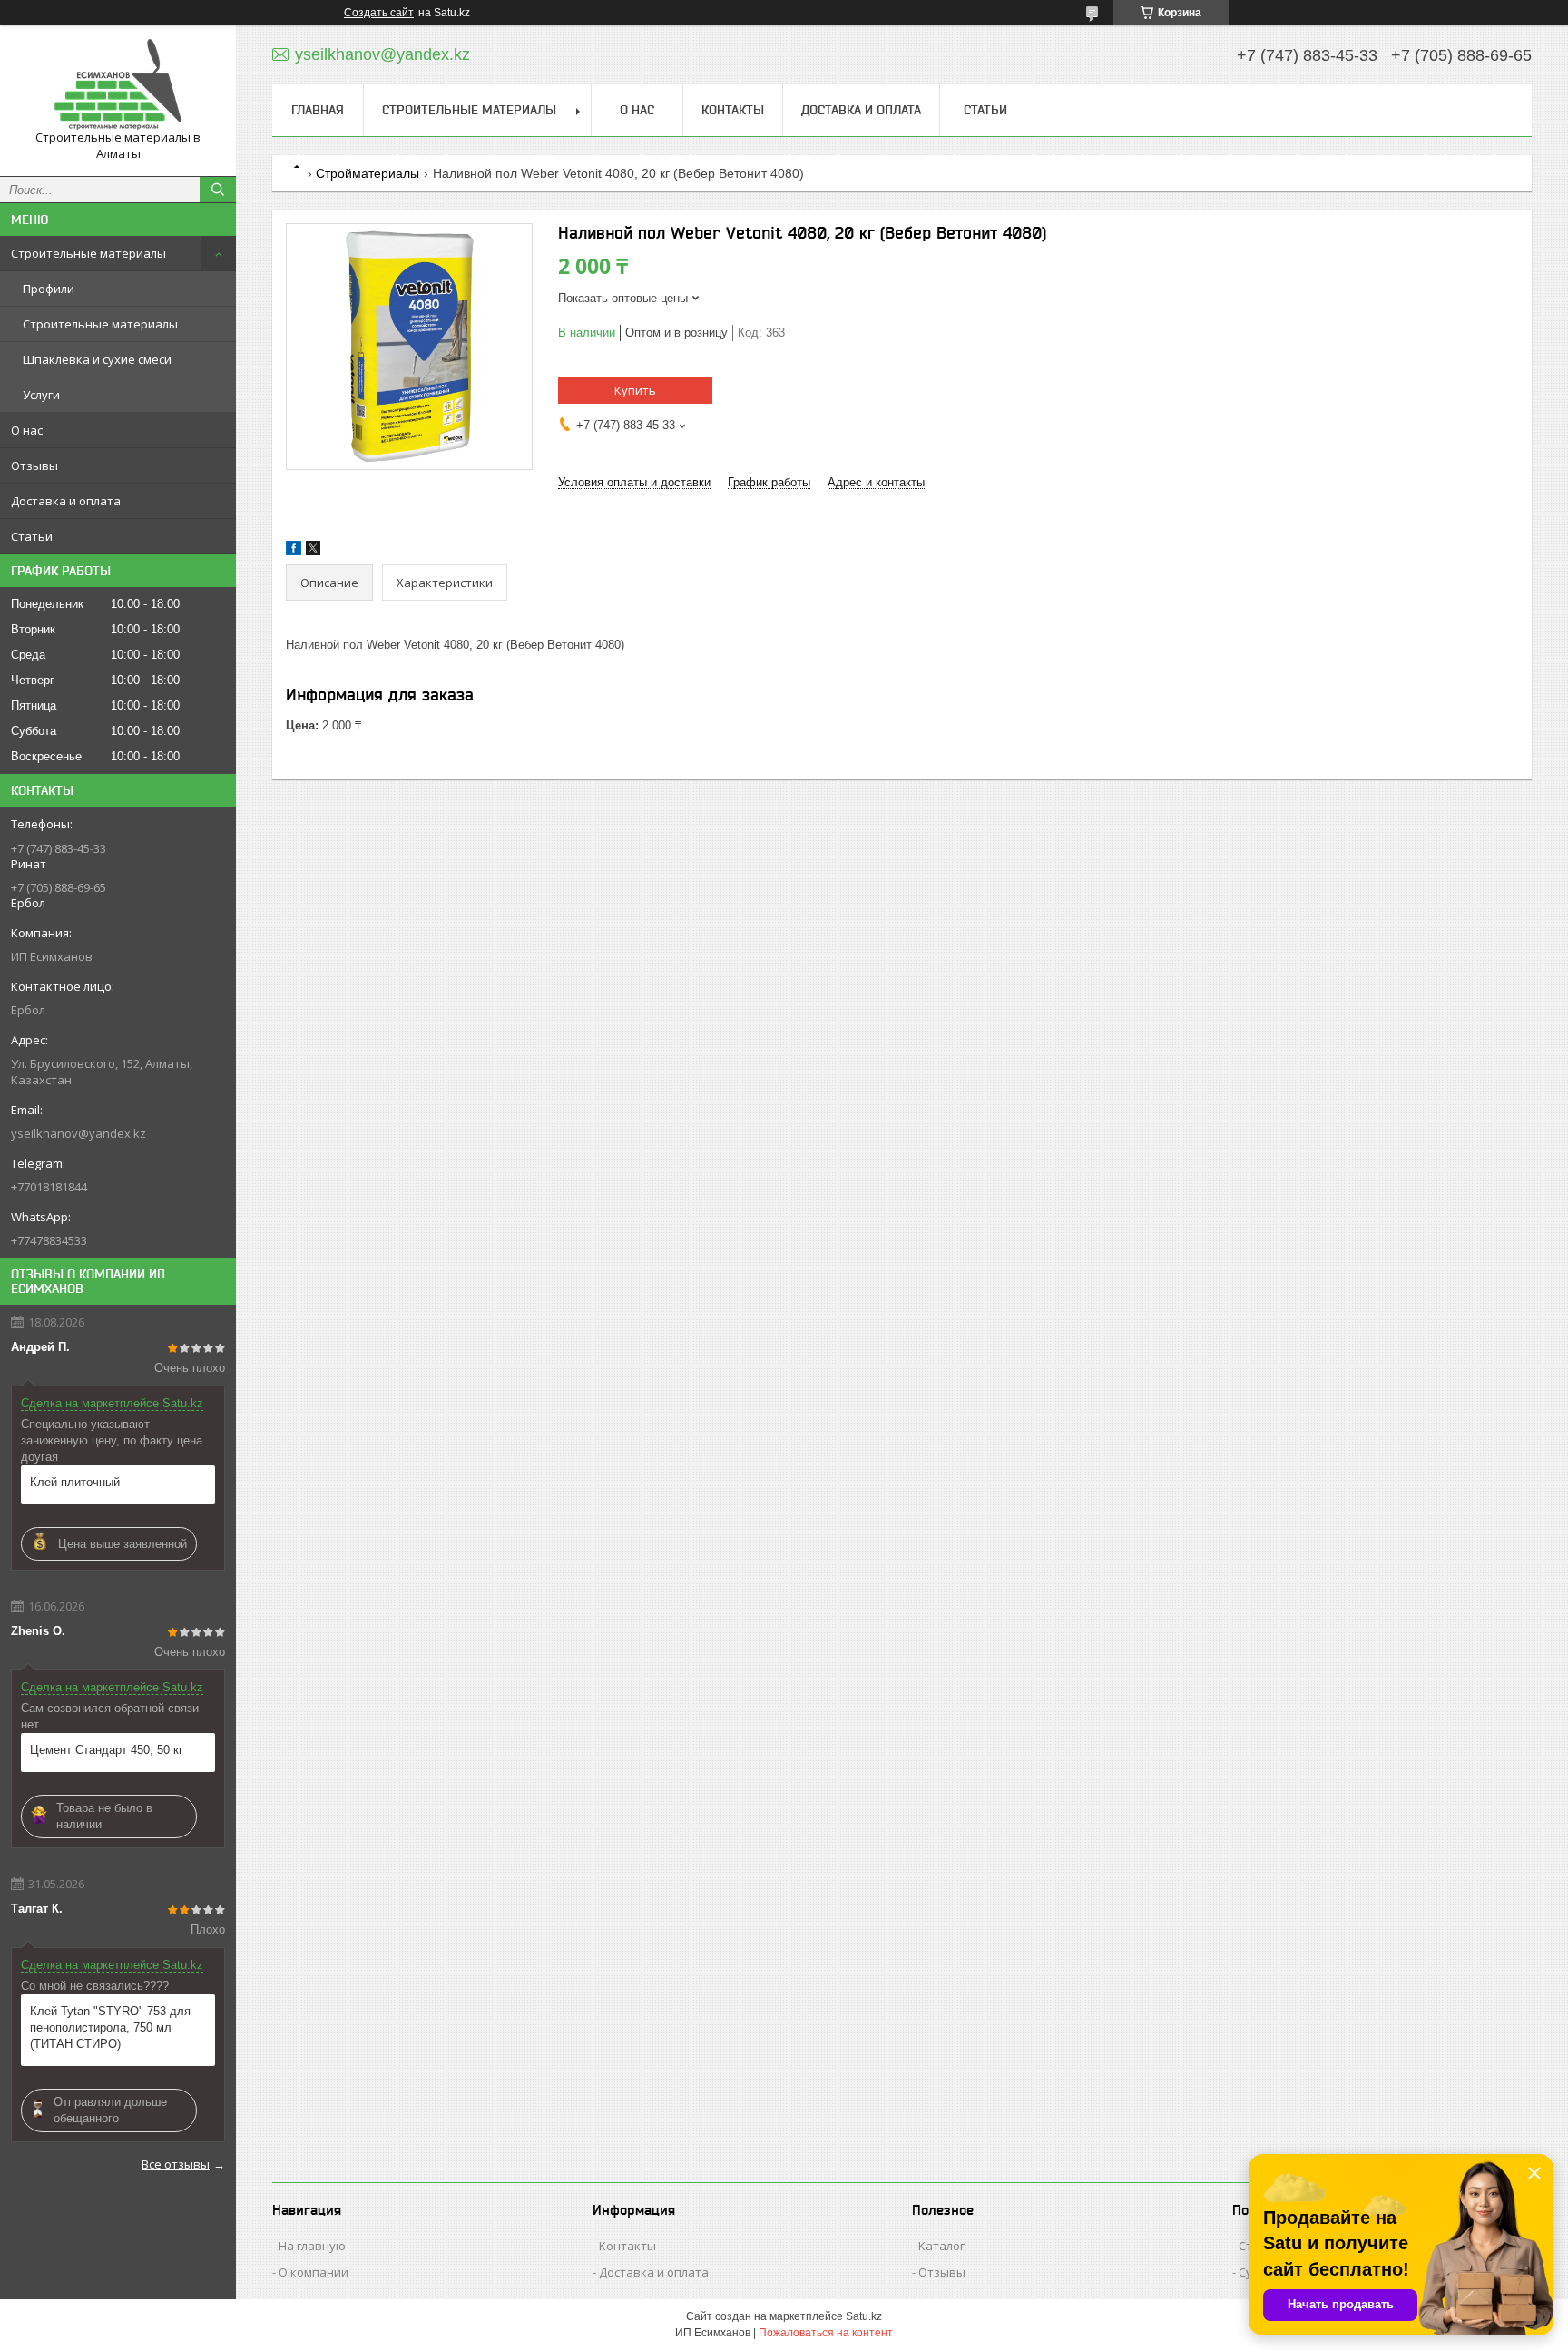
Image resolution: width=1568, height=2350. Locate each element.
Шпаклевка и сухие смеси (97, 359)
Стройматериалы (367, 173)
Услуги (41, 395)
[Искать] (218, 190)
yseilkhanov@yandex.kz (78, 1133)
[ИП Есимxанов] (118, 84)
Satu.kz (864, 2316)
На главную (312, 2246)
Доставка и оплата (66, 501)
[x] (313, 551)
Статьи (32, 536)
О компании (314, 2272)
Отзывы (34, 465)
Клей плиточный (75, 1482)
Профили (49, 289)
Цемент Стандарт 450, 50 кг (107, 1750)
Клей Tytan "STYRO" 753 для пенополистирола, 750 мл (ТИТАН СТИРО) (110, 2027)
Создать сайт (379, 13)
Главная (318, 110)
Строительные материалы (88, 253)
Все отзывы (176, 2164)
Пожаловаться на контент (826, 2333)
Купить (635, 390)
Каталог (941, 2246)
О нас (27, 430)
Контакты (733, 110)
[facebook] (294, 551)
